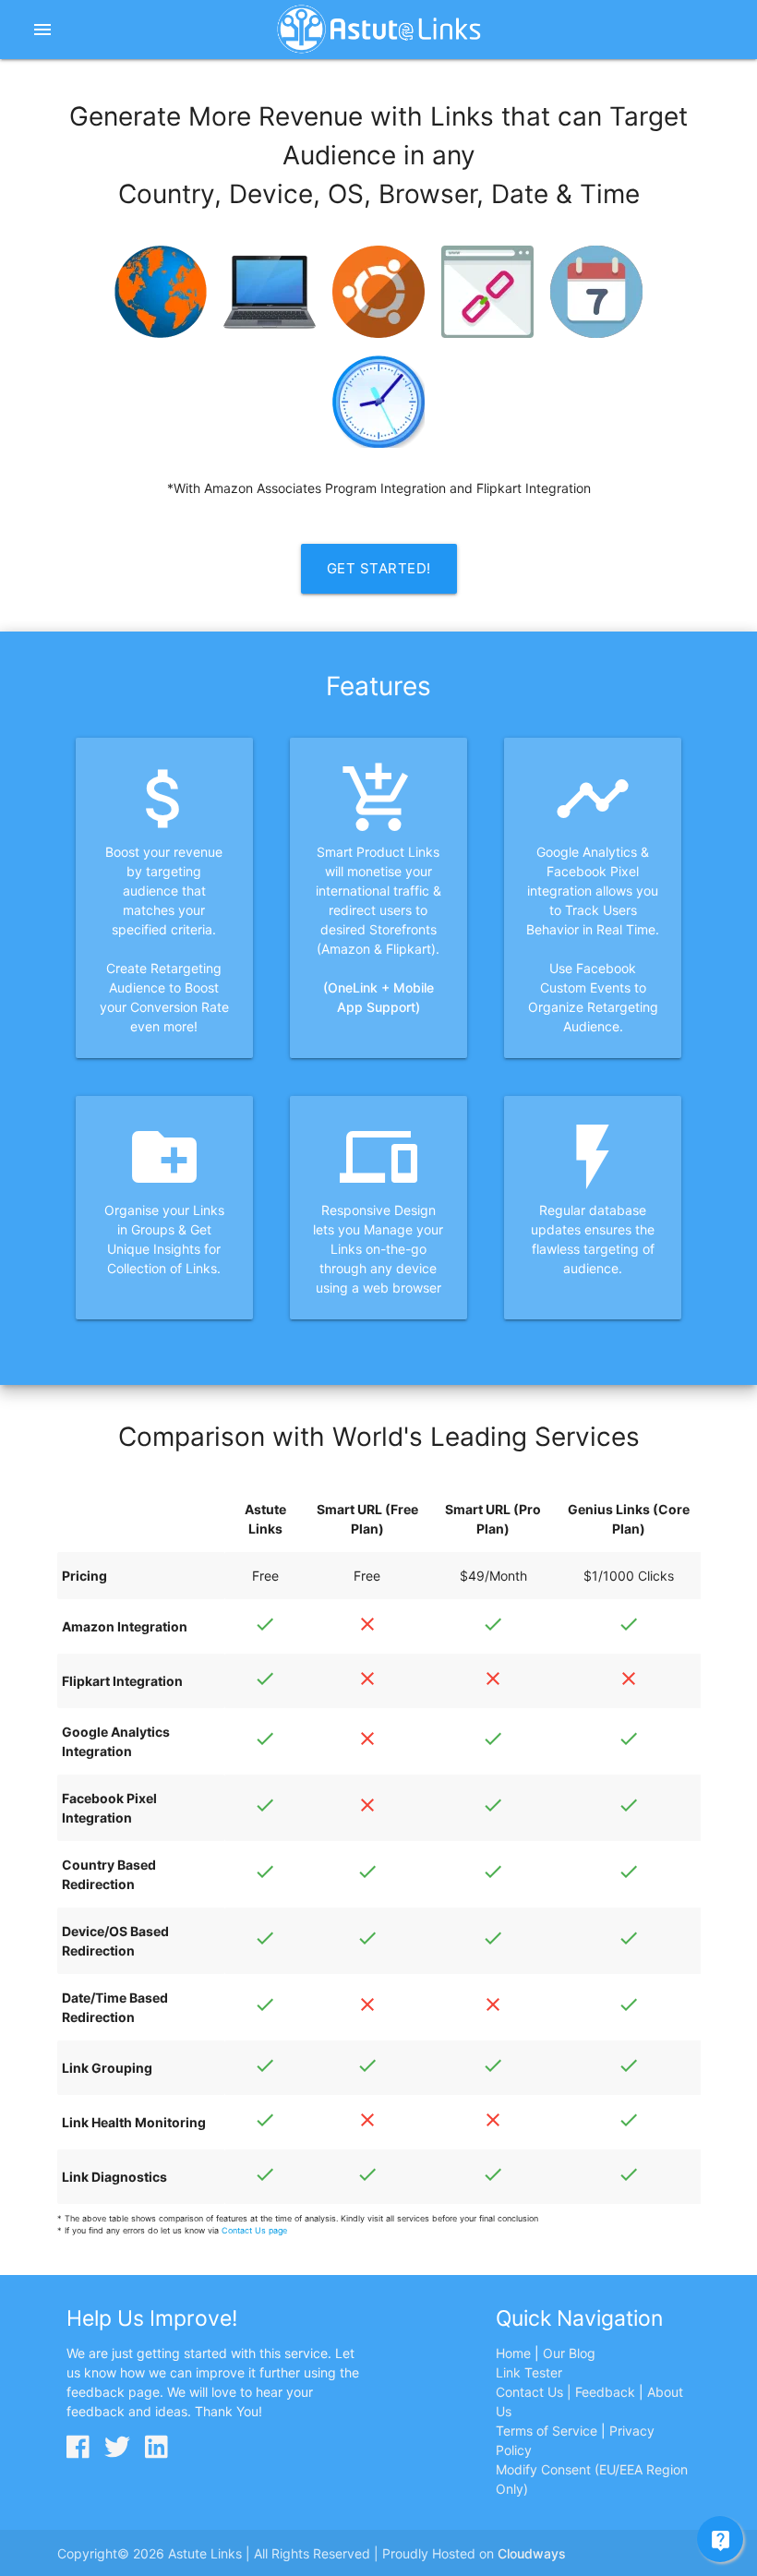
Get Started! (379, 568)
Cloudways (532, 2553)
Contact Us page (254, 2230)
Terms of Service (547, 2431)
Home (513, 2353)
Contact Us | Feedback (565, 2392)
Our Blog (569, 2353)
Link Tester (529, 2372)
